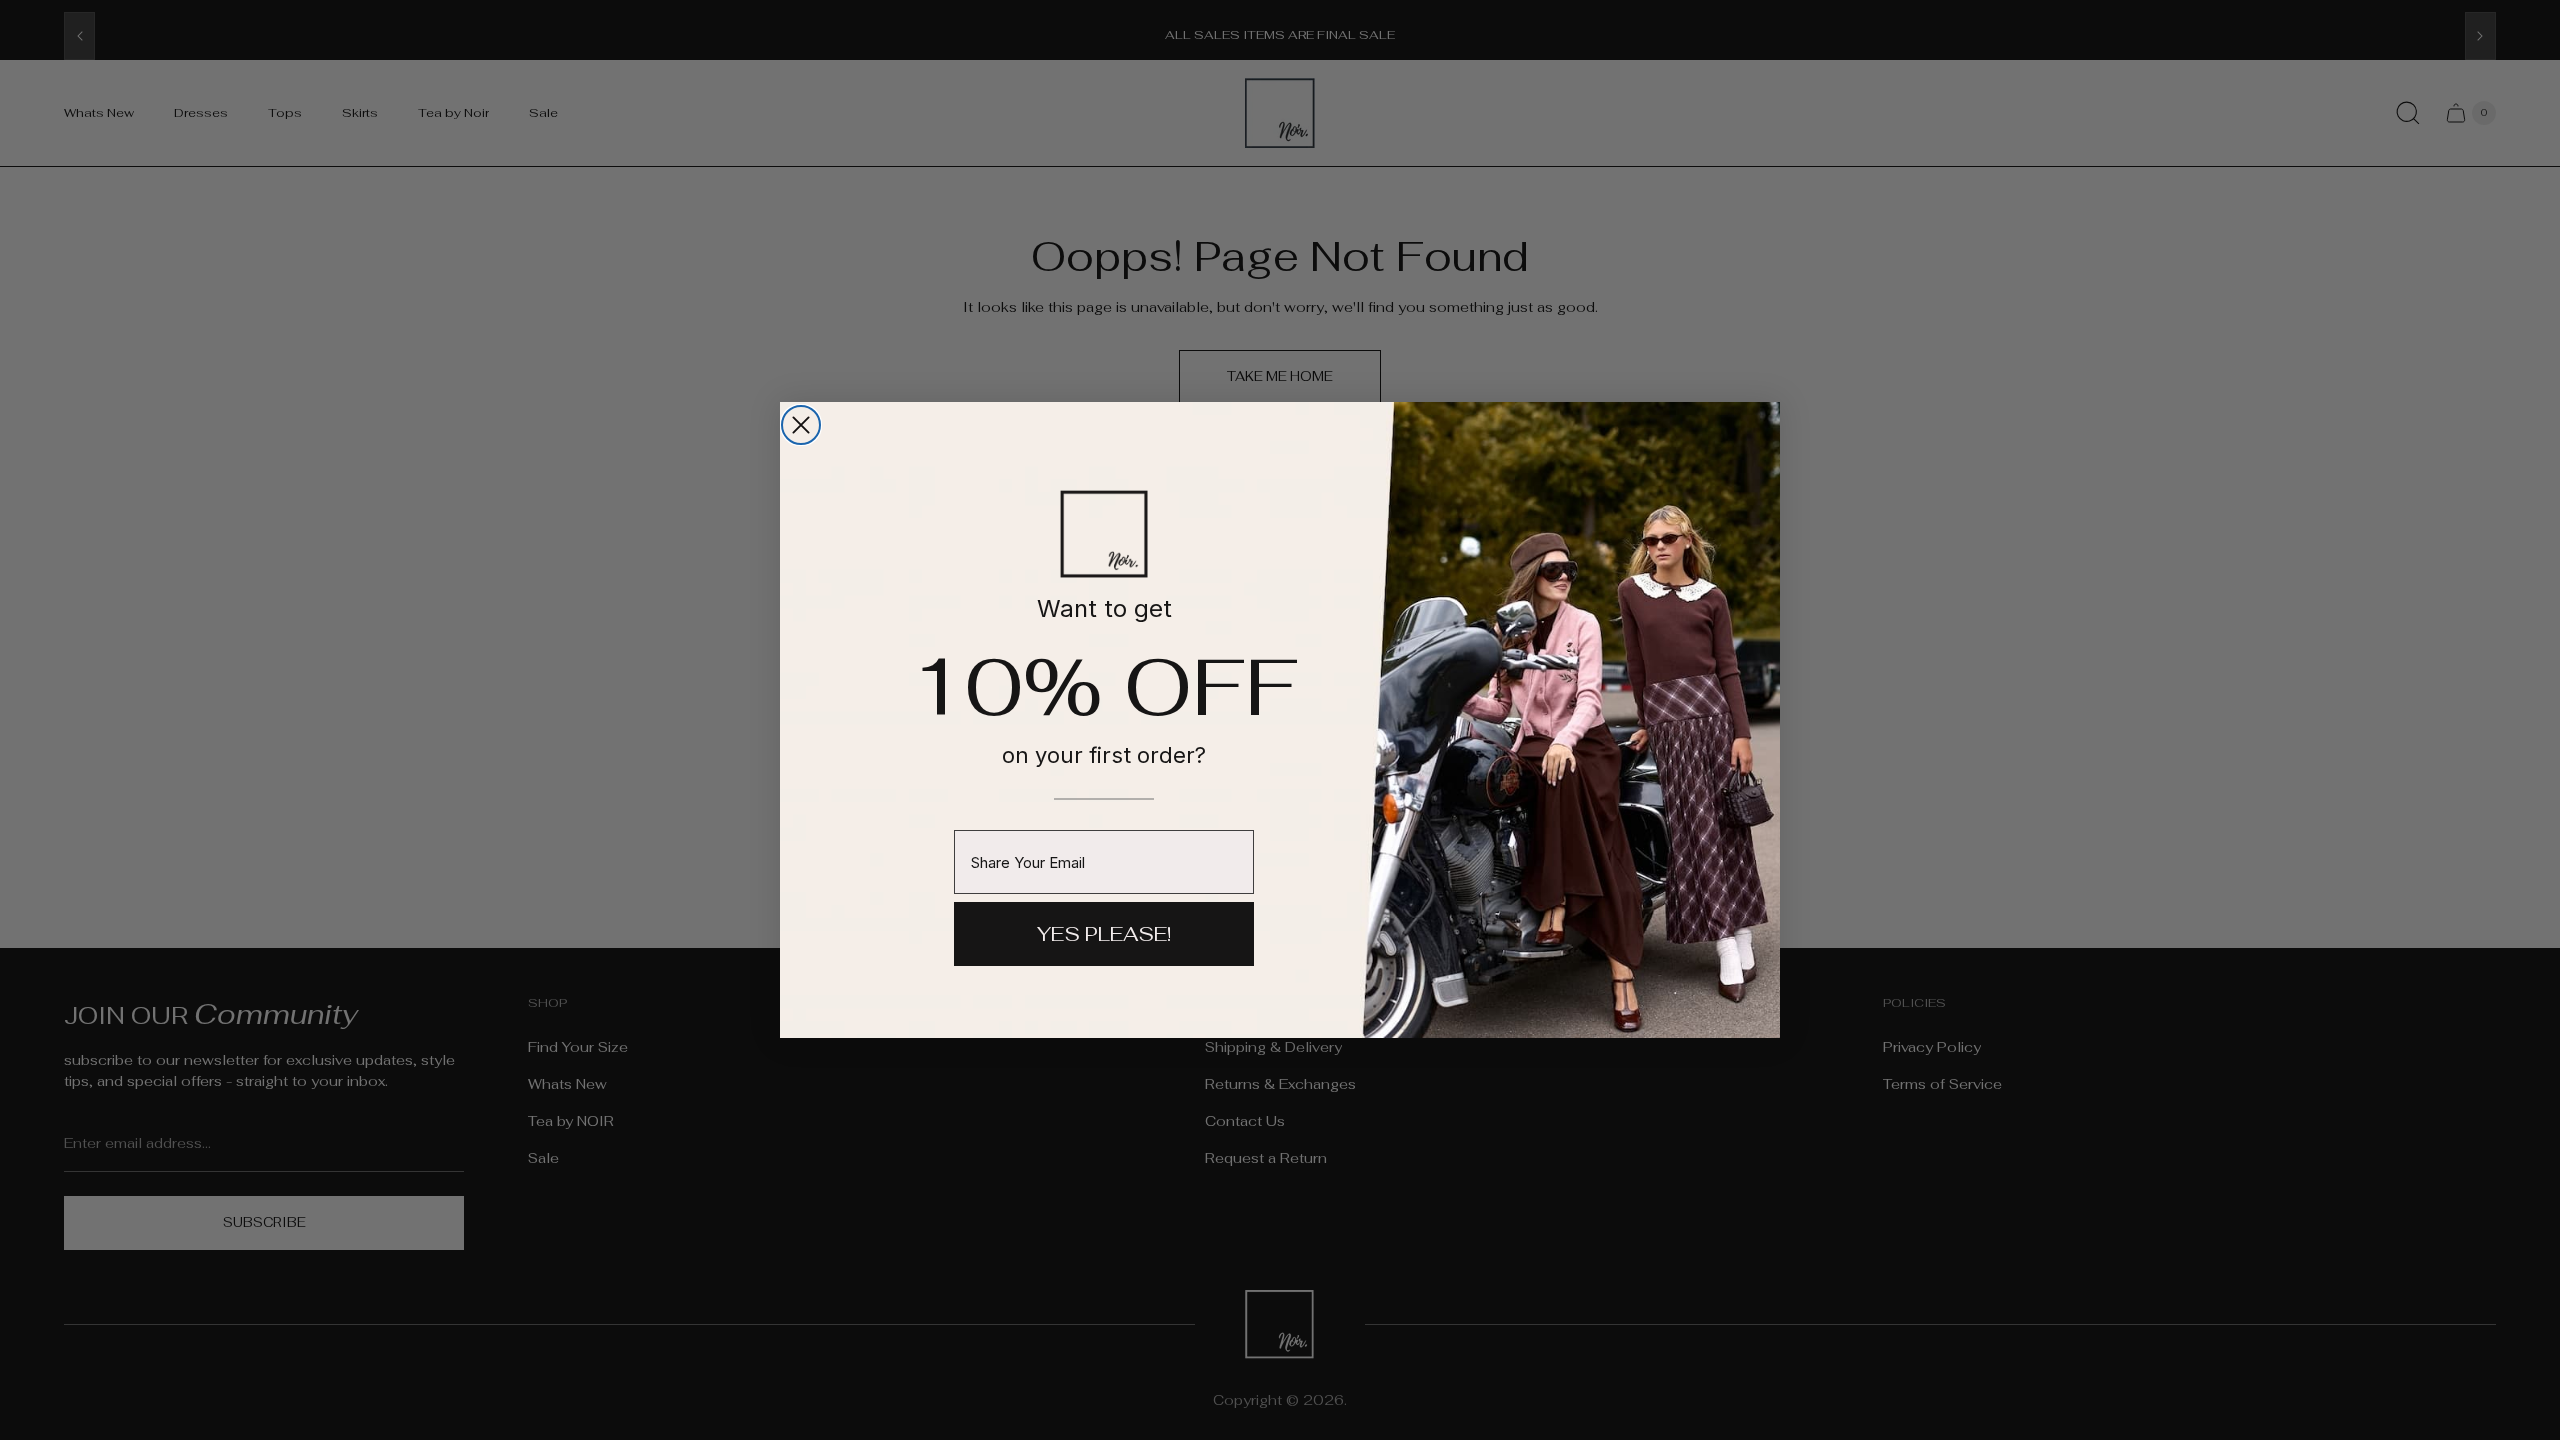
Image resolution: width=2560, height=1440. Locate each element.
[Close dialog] (801, 425)
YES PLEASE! (1104, 934)
